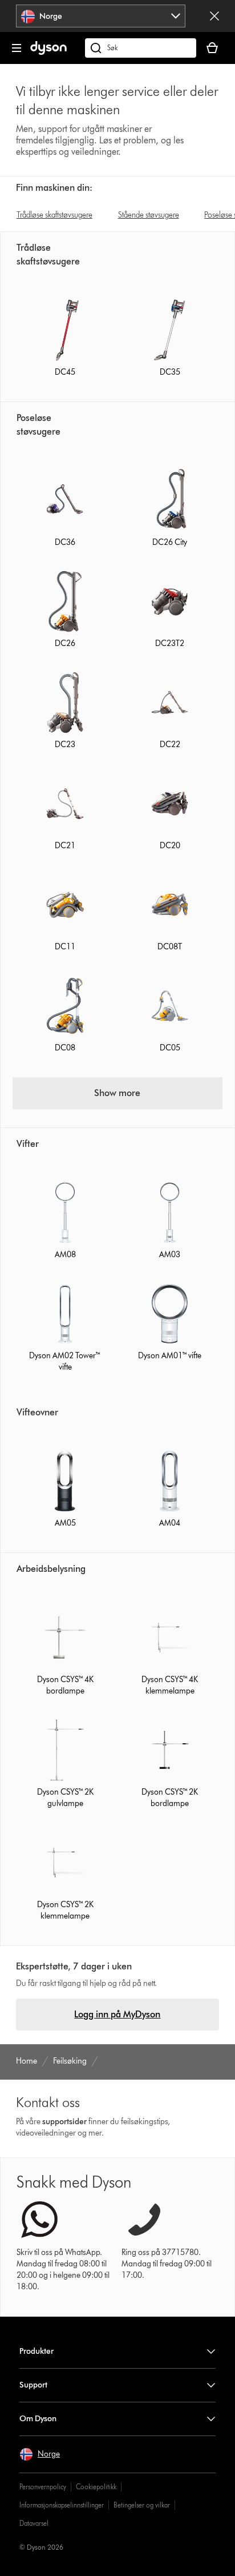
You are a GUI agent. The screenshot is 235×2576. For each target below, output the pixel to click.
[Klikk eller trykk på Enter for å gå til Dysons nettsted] (48, 52)
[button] (40, 2454)
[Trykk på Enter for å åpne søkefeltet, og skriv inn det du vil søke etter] (141, 48)
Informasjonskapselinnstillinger (62, 2505)
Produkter (37, 2351)
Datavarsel (34, 2523)
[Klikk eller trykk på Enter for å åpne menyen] (17, 48)
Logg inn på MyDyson (117, 2014)
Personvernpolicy (43, 2487)
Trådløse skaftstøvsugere (54, 215)
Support (33, 2385)
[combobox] (101, 16)
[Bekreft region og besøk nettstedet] (214, 16)
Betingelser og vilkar (142, 2505)
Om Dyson (38, 2419)
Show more (117, 1093)
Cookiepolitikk (96, 2487)
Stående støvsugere (149, 215)
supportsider (64, 2122)
